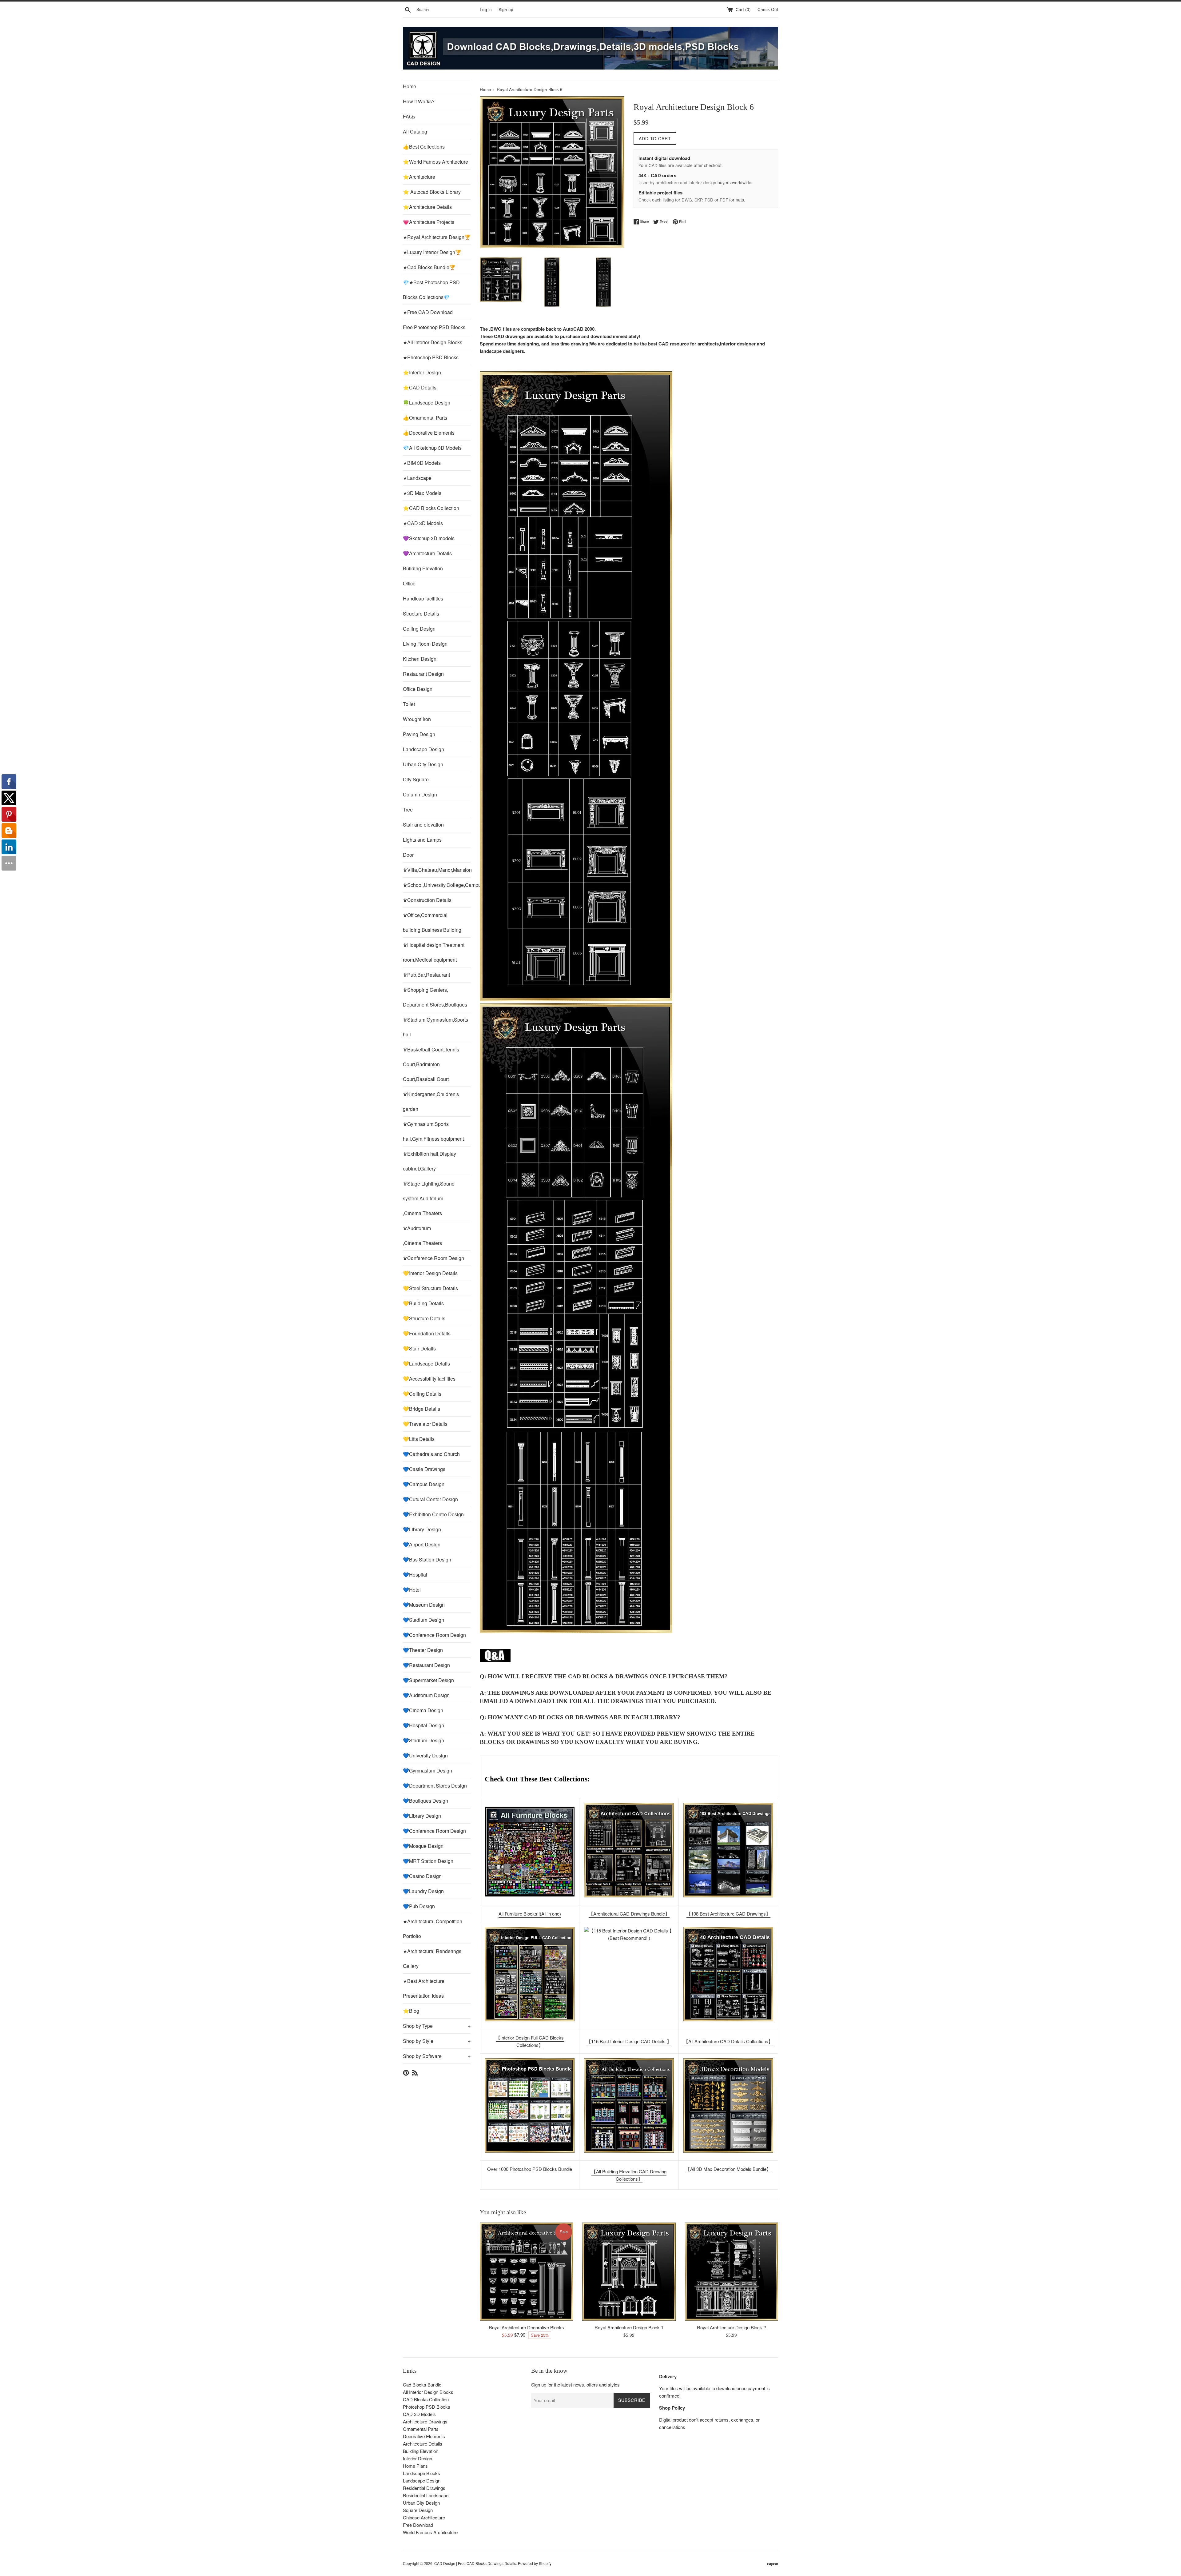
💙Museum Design (424, 1605)
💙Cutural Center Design (430, 1499)
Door (408, 855)
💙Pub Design (419, 1906)
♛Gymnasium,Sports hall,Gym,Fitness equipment (433, 1131)
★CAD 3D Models (423, 523)
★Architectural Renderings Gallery (432, 1958)
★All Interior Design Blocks (433, 342)
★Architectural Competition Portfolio (433, 1929)
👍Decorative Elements (429, 433)
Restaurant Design (423, 674)
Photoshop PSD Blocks (427, 2407)
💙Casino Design (422, 1876)
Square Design (418, 2510)
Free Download (418, 2525)
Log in (486, 9)
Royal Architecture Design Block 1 (629, 2327)
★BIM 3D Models (422, 463)
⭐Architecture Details (427, 207)
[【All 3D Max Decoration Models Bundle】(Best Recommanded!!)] (728, 2105)
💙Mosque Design (423, 1846)
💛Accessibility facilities (429, 1379)
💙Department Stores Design (435, 1786)
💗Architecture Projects (429, 222)
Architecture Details (423, 2444)
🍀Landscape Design (427, 403)
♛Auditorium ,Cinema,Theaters (422, 1236)
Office (409, 583)
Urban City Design (423, 764)
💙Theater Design (423, 1650)
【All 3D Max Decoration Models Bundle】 (728, 2169)
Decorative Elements (424, 2436)
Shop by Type (437, 2026)
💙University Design (425, 1755)
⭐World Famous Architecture (435, 162)
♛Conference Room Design (433, 1258)
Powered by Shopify (535, 2563)
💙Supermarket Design (428, 1680)
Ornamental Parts (421, 2429)
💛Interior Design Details (430, 1273)
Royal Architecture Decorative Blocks (526, 2327)
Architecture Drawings (425, 2421)
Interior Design (418, 2458)
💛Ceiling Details (422, 1394)
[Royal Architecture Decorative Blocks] (526, 2272)
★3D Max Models (422, 493)
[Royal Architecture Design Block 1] (629, 2272)
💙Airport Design (422, 1544)
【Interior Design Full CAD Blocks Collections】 (530, 2041)
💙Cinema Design (423, 1710)
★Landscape (417, 478)
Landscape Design (423, 749)
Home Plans (415, 2466)
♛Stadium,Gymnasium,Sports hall (435, 1027)
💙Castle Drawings (424, 1469)
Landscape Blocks (422, 2473)
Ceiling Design (419, 629)
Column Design (420, 794)
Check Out (768, 9)
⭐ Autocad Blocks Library (432, 192)
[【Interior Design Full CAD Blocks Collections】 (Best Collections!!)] (530, 1974)
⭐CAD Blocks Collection (431, 508)
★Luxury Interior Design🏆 (432, 252)
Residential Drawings (424, 2488)
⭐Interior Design (422, 372)
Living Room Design (425, 644)
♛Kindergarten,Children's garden (431, 1101)
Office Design (418, 689)
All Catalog (415, 132)
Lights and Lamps (422, 840)
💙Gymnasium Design (427, 1771)
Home (410, 86)
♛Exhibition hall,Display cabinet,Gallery (429, 1161)
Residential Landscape (426, 2495)
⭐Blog (411, 2011)
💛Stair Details (419, 1348)
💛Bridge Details (422, 1409)
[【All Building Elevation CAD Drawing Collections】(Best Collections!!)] (629, 2105)
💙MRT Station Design (428, 1861)
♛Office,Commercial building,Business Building (432, 922)
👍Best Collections (424, 147)
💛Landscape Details (426, 1364)
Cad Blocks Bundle (422, 2385)
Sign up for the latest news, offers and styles (575, 2385)
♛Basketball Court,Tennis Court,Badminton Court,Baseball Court (431, 1064)
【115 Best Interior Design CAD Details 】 (629, 2041)
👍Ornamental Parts (425, 418)
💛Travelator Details (425, 1424)
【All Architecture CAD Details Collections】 (728, 2041)
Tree (408, 809)
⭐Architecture (419, 177)
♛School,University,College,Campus (437, 885)
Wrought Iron (417, 719)
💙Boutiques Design (425, 1801)
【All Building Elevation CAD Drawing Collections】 (629, 2175)
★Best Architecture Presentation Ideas (424, 1988)
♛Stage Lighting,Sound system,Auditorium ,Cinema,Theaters (429, 1198)
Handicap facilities (423, 598)
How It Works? (419, 101)
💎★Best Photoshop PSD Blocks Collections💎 (431, 290)
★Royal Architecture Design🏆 (437, 237)
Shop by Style (437, 2041)
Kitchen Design (420, 659)
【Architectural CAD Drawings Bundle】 (629, 1914)
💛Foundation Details (427, 1333)
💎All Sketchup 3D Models (432, 448)
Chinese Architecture (424, 2517)
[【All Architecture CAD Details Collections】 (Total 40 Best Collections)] (728, 1974)
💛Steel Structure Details (430, 1288)
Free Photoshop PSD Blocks (434, 327)
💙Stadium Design (423, 1620)
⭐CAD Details (420, 387)
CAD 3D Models (419, 2414)
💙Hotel (412, 1590)
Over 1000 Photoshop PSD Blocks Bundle (530, 2169)
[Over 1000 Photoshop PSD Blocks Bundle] (530, 2105)
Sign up (506, 9)
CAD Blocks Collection (426, 2399)
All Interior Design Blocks (428, 2392)
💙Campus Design (424, 1484)
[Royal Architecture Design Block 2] (732, 2272)
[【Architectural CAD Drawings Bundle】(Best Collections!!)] (629, 1850)
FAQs (409, 116)
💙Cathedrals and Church (431, 1454)
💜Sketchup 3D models (429, 538)
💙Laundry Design (423, 1891)
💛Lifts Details (419, 1439)
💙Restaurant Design (426, 1665)
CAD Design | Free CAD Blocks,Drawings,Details (475, 2563)
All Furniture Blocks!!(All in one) (530, 1914)
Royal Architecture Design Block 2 (731, 2327)
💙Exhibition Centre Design (433, 1514)
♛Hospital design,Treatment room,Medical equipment (434, 952)
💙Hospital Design (423, 1725)
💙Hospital (415, 1575)
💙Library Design (422, 1529)
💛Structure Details (424, 1318)
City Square (416, 779)
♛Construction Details (427, 900)
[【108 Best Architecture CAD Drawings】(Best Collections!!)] (728, 1850)
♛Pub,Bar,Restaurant (426, 975)
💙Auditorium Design (426, 1695)
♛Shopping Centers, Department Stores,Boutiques (435, 997)
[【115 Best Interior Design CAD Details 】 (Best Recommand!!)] (629, 1974)
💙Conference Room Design (434, 1635)
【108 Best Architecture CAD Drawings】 (728, 1914)
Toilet (409, 704)
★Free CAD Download (428, 312)
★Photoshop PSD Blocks (431, 357)
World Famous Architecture (430, 2532)
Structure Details (421, 614)
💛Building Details (423, 1303)
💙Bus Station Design (427, 1559)
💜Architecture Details (427, 553)
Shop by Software (437, 2056)
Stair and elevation (423, 825)
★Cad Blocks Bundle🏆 (429, 267)
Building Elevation (423, 568)
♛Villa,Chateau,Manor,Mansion (437, 870)
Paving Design (419, 734)
